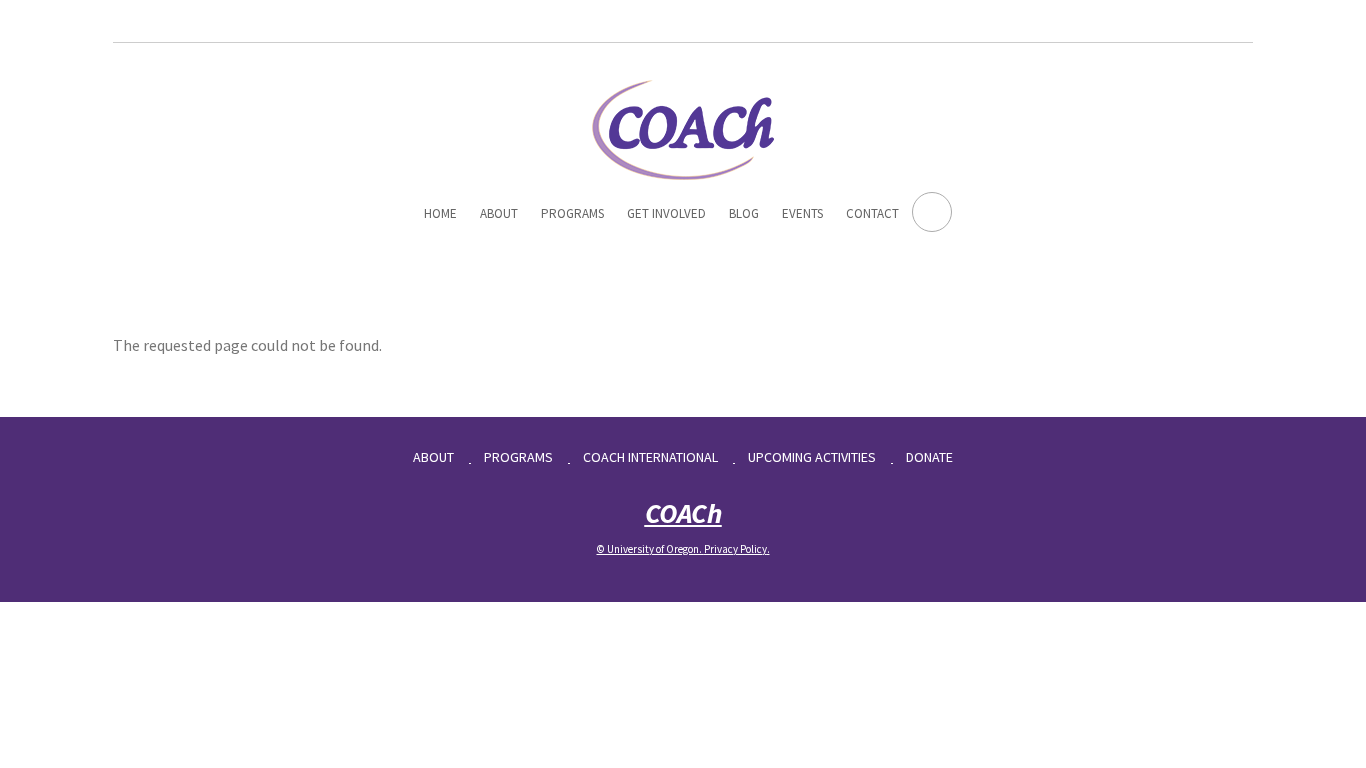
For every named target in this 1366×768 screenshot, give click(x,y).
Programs (572, 213)
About (499, 213)
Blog (744, 213)
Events (802, 213)
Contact (872, 213)
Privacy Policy (735, 549)
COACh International (650, 457)
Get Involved (666, 213)
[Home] (683, 127)
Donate (929, 457)
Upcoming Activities (812, 457)
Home (440, 213)
